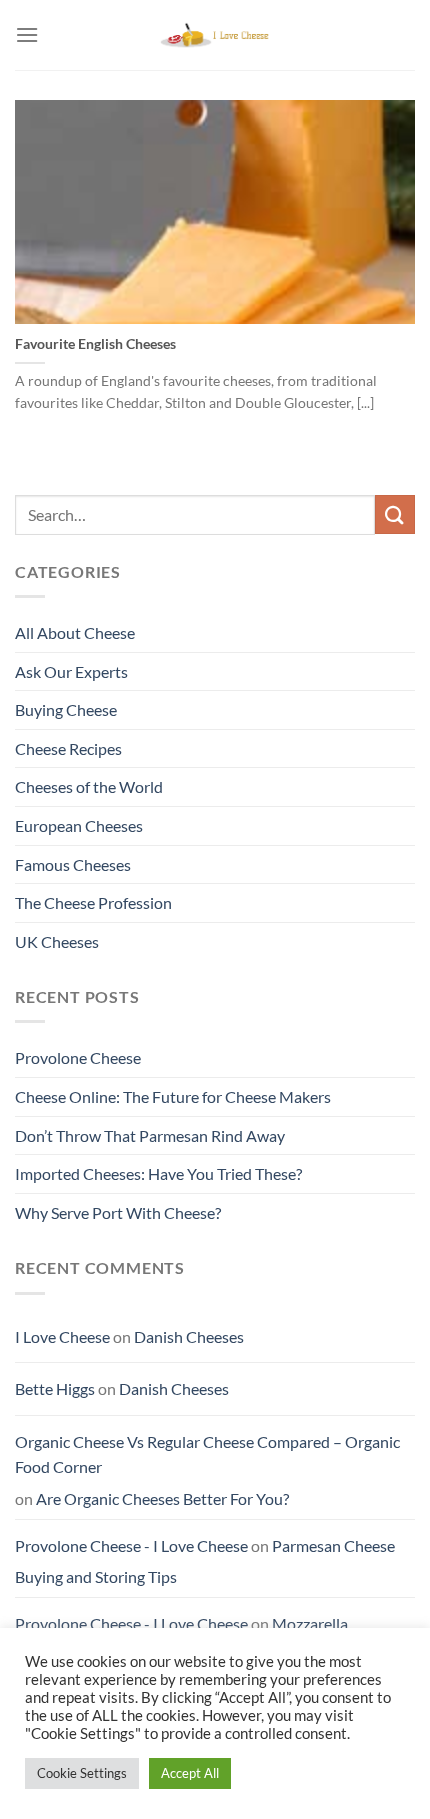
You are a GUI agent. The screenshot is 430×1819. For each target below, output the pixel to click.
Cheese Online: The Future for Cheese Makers (173, 1096)
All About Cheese (75, 632)
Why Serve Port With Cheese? (118, 1212)
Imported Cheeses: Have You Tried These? (158, 1173)
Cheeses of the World (89, 786)
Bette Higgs (55, 1388)
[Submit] (395, 514)
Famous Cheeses (73, 864)
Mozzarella (310, 1623)
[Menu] (27, 34)
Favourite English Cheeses (95, 344)
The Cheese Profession (93, 902)
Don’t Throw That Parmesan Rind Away (150, 1135)
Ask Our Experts (71, 671)
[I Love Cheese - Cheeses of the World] (215, 35)
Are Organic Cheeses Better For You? (162, 1498)
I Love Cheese (62, 1336)
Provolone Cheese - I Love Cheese (131, 1545)
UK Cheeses (57, 941)
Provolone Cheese (78, 1057)
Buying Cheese (66, 709)
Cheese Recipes (68, 748)
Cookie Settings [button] (82, 1773)
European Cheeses (79, 825)
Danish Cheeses (189, 1336)
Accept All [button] (190, 1773)
